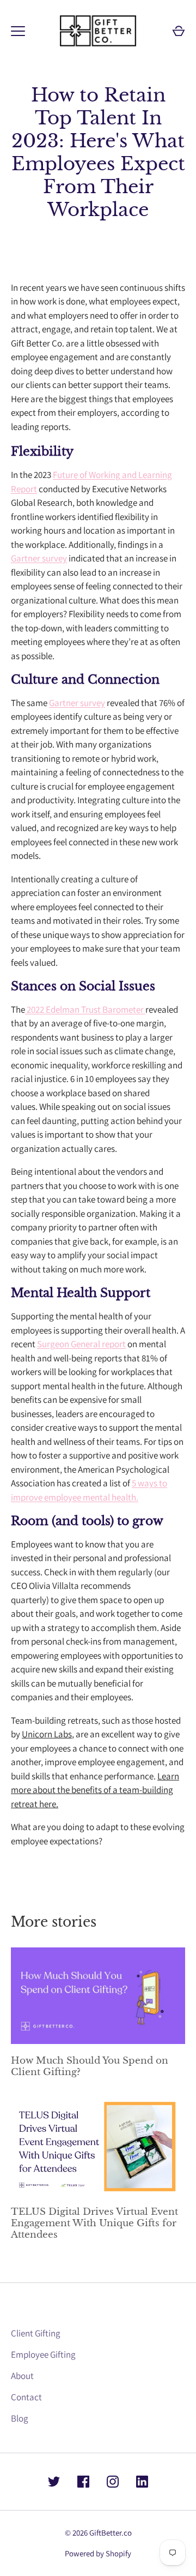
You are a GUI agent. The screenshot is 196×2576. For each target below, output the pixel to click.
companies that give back (60, 1241)
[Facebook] (83, 2482)
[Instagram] (113, 2482)
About (22, 2376)
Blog (20, 2418)
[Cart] (179, 31)
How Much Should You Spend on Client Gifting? (90, 2066)
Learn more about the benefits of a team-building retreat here (95, 1790)
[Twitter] (54, 2482)
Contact (26, 2397)
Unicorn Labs (47, 1734)
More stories (54, 1922)
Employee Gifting (43, 2354)
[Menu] (18, 31)
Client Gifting (36, 2333)
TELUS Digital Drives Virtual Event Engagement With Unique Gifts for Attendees (94, 2223)
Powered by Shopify (98, 2553)
